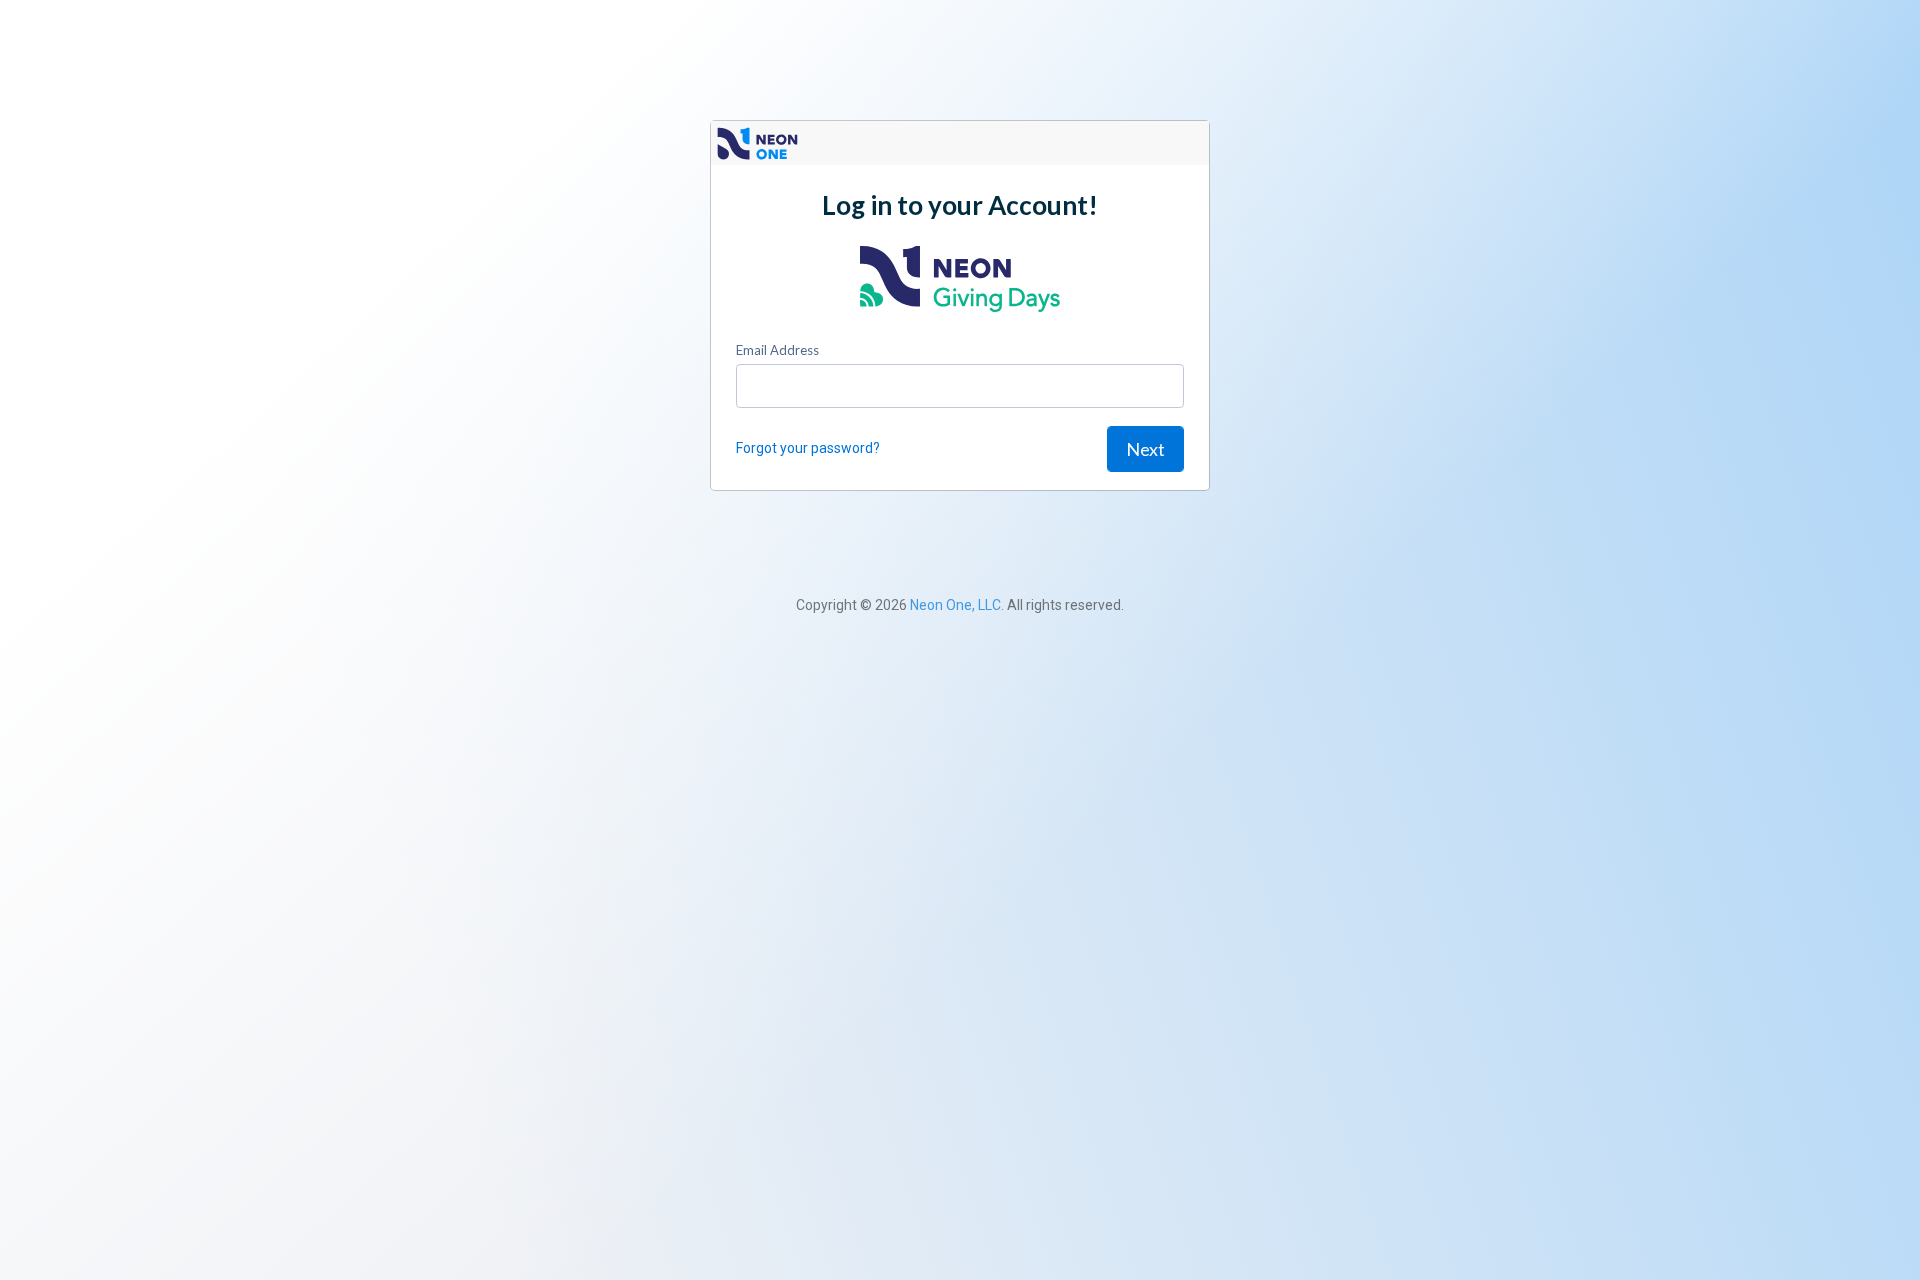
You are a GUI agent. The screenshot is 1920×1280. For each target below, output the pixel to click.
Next (1145, 449)
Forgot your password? (808, 448)
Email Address (777, 350)
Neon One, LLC (955, 605)
